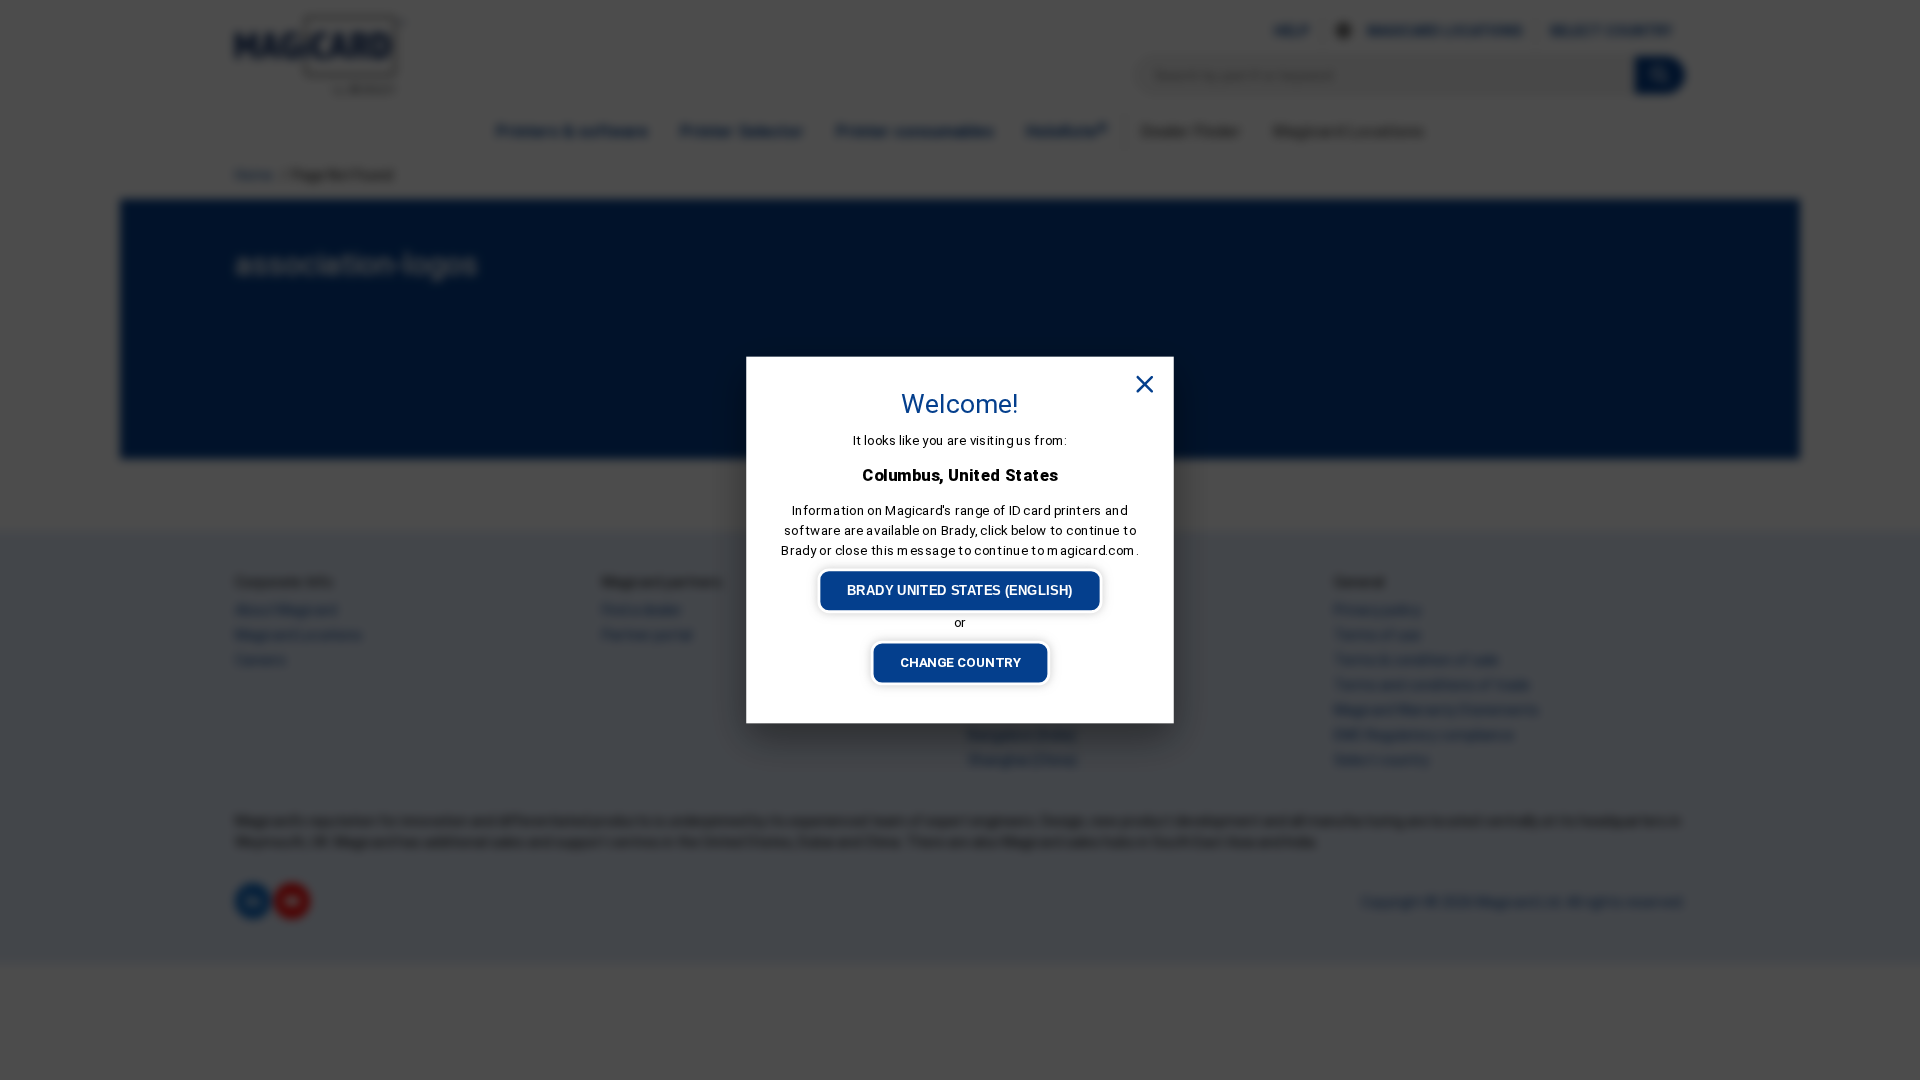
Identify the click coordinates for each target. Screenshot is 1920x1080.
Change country (960, 662)
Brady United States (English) (960, 590)
